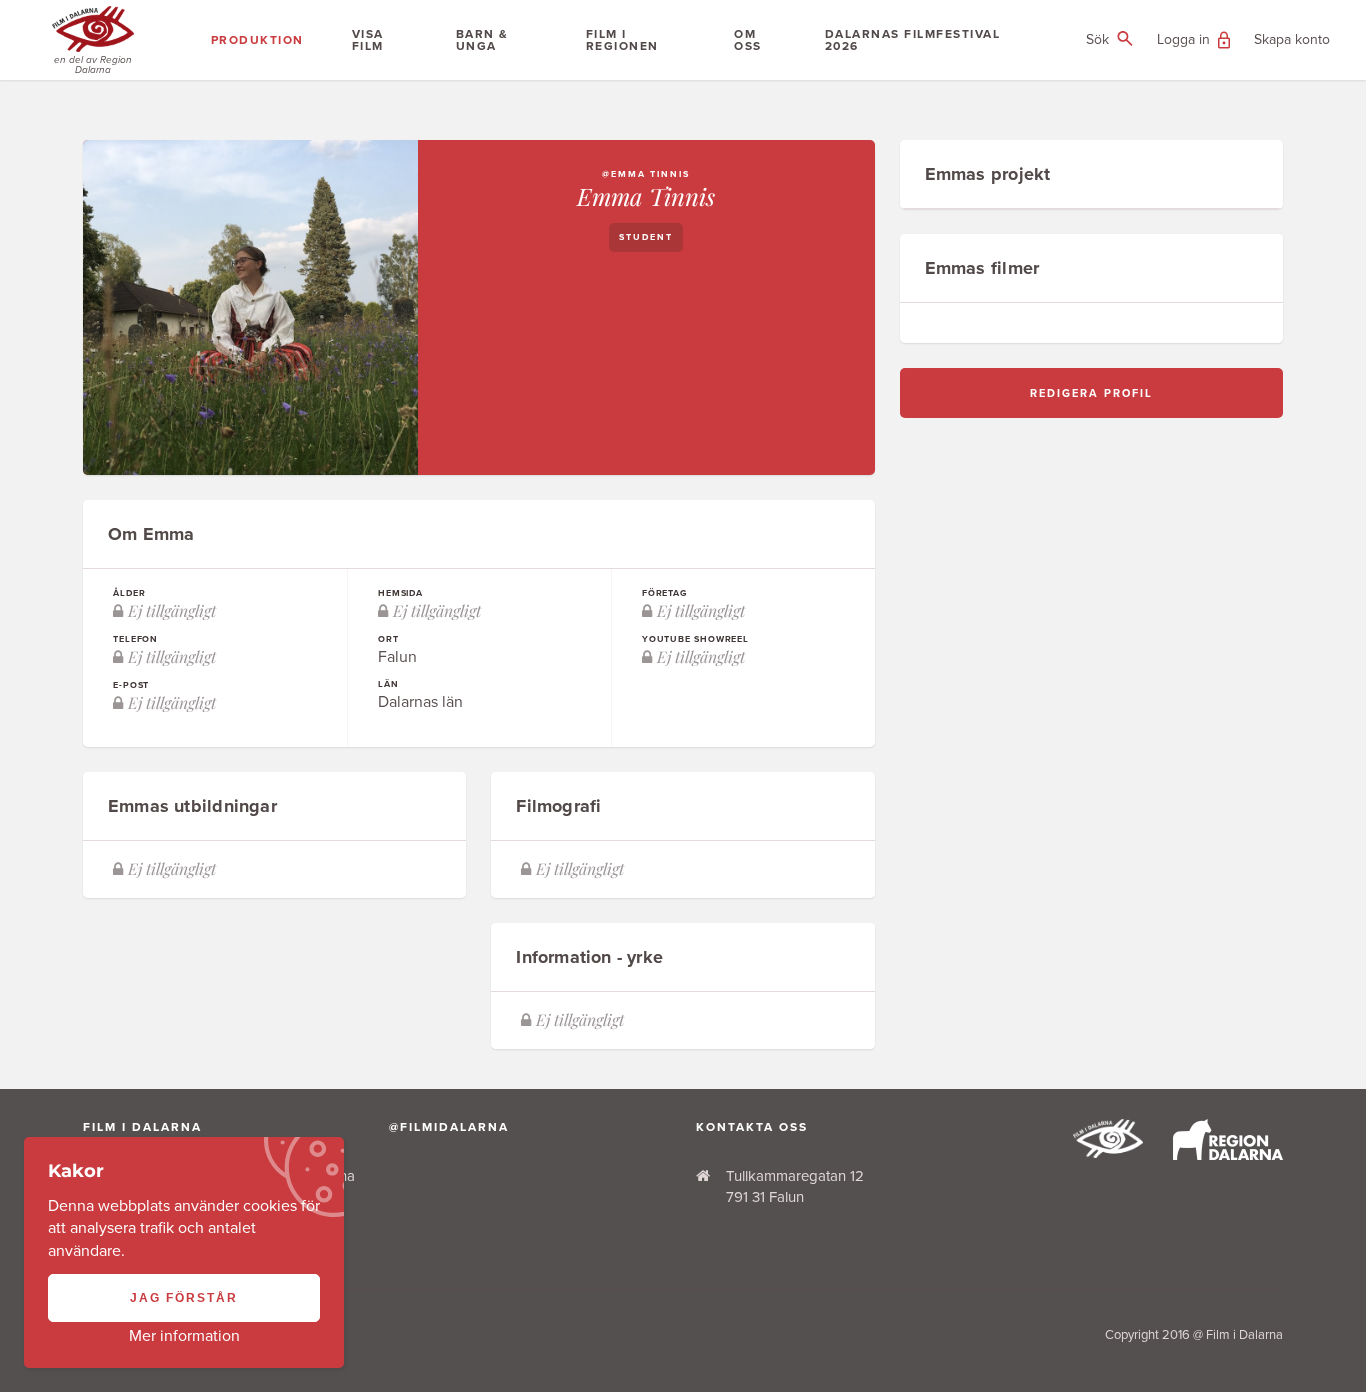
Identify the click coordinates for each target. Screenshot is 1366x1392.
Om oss (748, 40)
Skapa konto (1292, 39)
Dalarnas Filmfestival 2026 (913, 40)
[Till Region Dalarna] (1228, 1155)
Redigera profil (1091, 393)
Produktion (257, 40)
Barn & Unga (482, 40)
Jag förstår (184, 1298)
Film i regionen (622, 40)
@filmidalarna (449, 1127)
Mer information (184, 1336)
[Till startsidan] (1108, 1153)
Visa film (368, 40)
